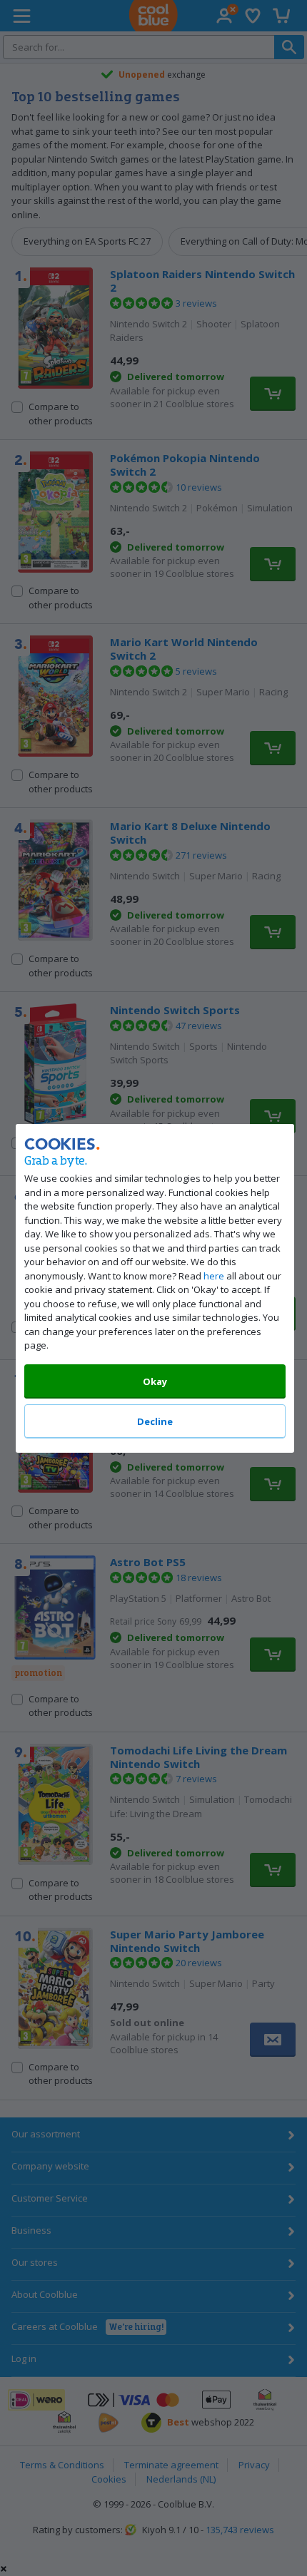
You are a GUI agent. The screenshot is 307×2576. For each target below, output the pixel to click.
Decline (155, 1421)
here (214, 1275)
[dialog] (153, 1288)
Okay (155, 1381)
